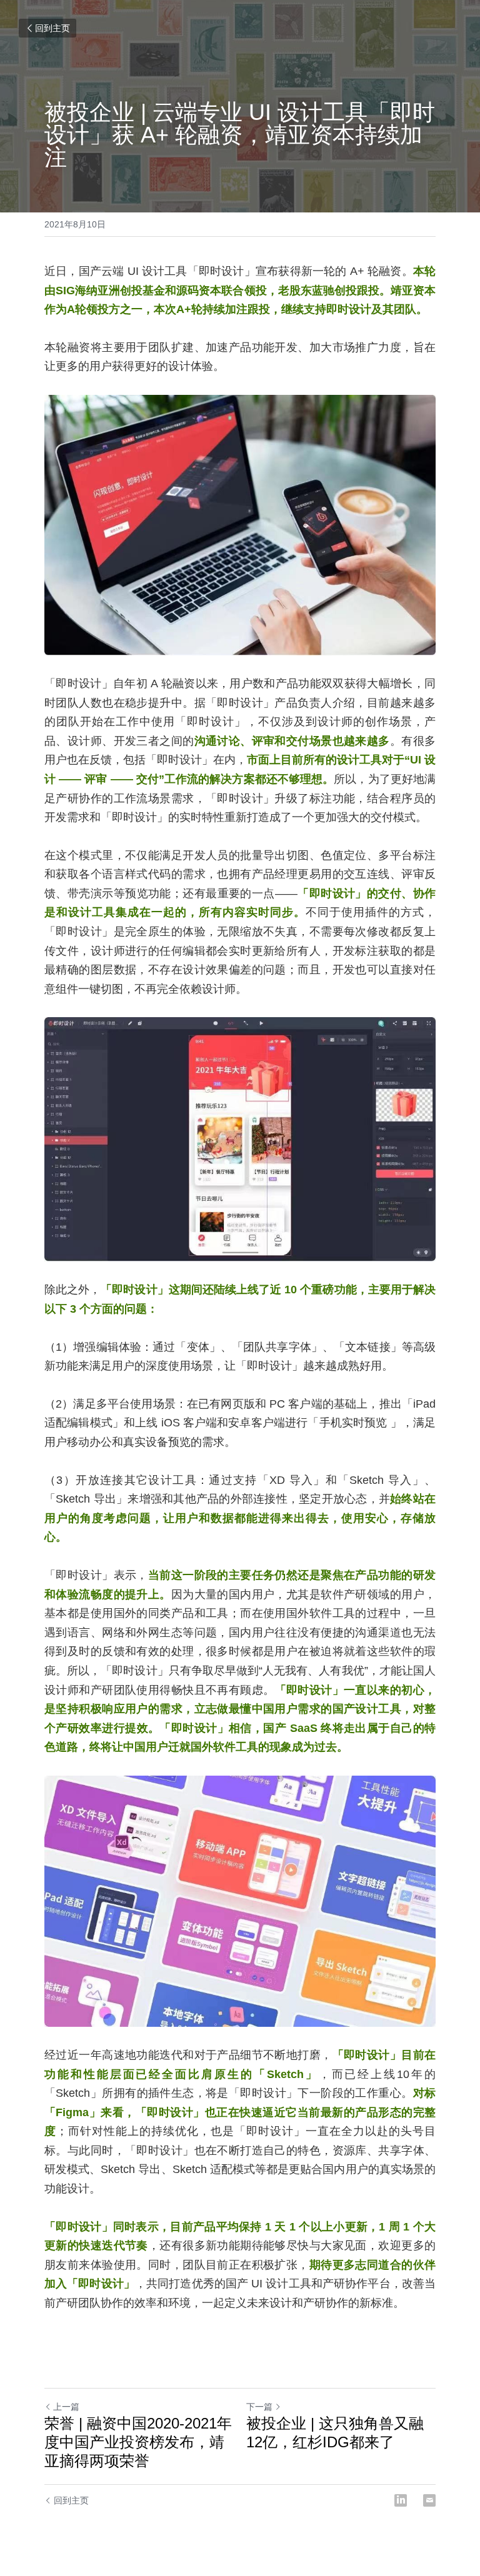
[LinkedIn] (401, 2500)
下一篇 (259, 2407)
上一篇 (66, 2407)
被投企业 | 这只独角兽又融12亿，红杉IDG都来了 (335, 2433)
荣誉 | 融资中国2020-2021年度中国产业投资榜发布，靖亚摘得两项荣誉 (138, 2442)
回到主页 (52, 28)
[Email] (429, 2500)
